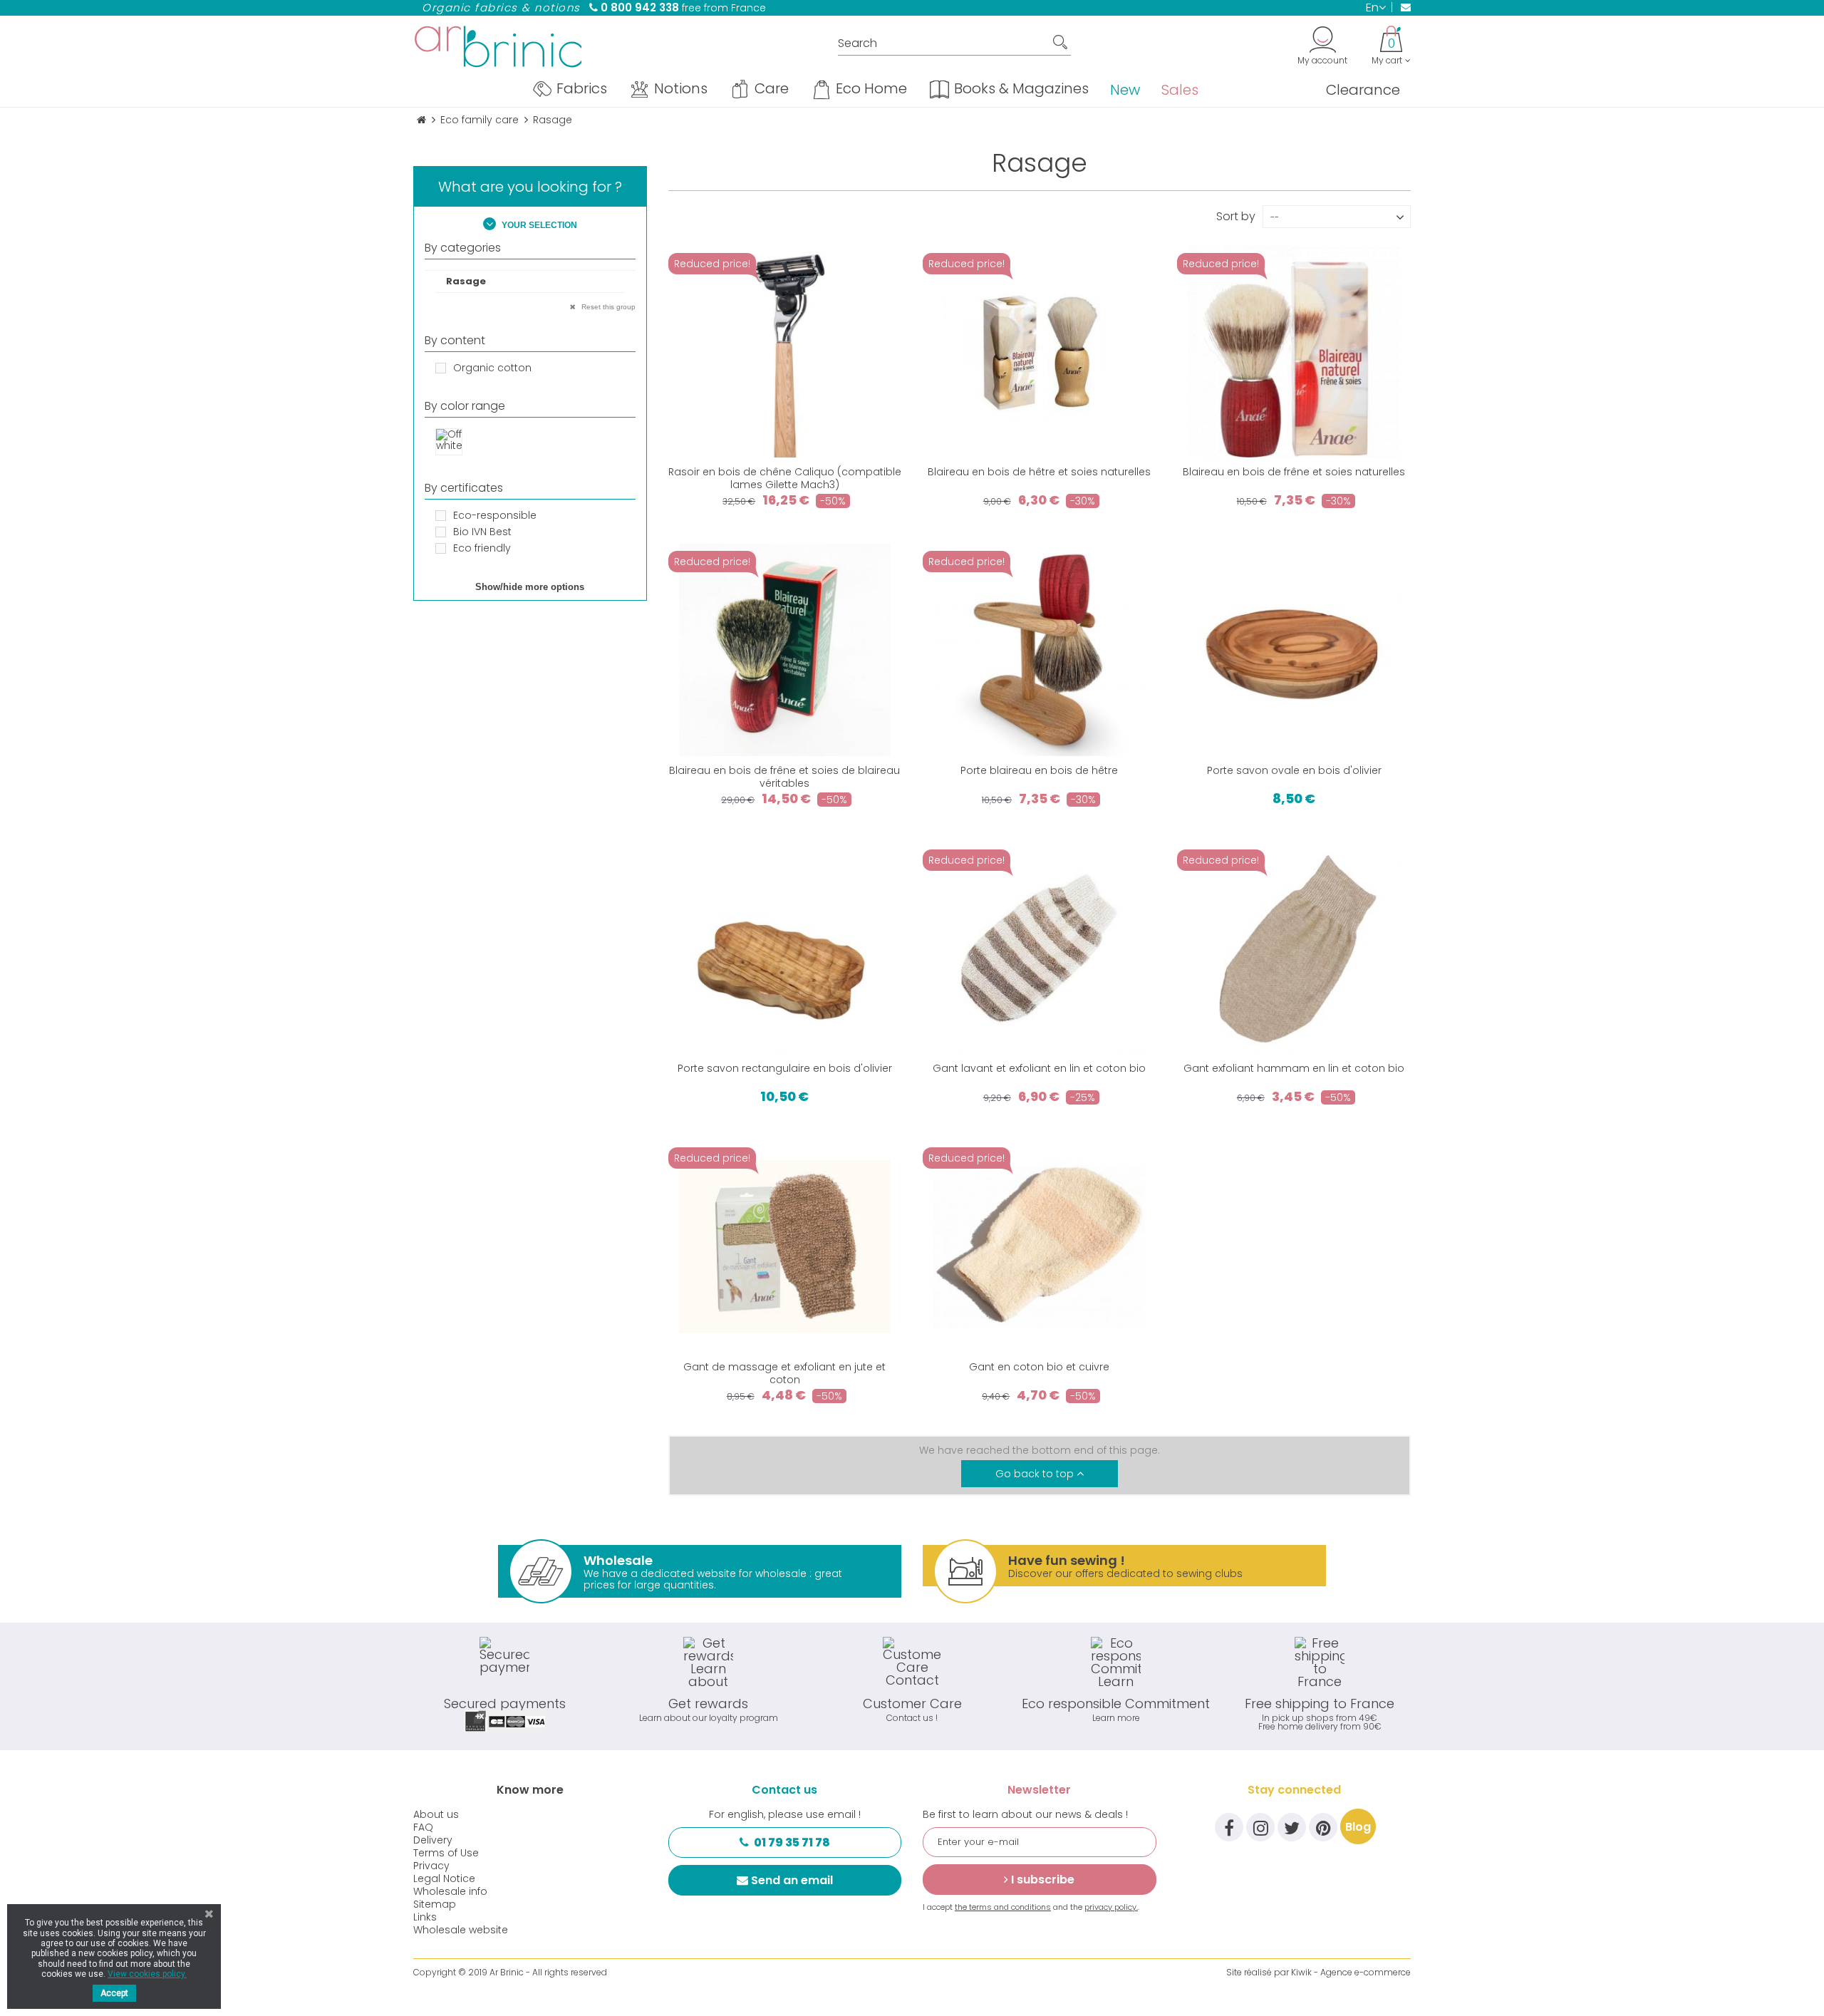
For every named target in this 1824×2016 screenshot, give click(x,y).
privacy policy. (1111, 1907)
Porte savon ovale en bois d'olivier (1294, 770)
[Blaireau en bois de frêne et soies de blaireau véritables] (785, 650)
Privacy (431, 1866)
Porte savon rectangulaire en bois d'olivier (785, 1068)
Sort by (1236, 215)
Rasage (466, 281)
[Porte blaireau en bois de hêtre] (1039, 650)
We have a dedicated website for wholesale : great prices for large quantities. (713, 1572)
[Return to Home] (421, 120)
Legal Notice (444, 1878)
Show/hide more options (530, 587)
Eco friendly (482, 548)
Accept (114, 1993)
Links (425, 1917)
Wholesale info (450, 1891)
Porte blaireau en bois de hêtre (1039, 770)
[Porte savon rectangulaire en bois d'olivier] (785, 948)
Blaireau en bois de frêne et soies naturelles (1294, 472)
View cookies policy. (147, 1974)
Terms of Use (446, 1853)
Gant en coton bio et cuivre (1039, 1367)
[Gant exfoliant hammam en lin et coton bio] (1294, 948)
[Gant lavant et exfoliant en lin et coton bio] (1039, 948)
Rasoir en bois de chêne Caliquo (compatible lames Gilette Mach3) (785, 478)
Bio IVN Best (482, 532)
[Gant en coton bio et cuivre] (1039, 1246)
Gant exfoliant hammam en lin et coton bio (1294, 1068)
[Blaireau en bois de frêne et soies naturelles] (1294, 352)
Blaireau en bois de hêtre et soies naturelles (1039, 472)
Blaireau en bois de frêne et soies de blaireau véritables (784, 777)
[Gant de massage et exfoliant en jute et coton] (785, 1246)
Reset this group (607, 307)
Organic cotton (492, 368)
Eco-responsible (495, 515)
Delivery (433, 1840)
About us (436, 1814)
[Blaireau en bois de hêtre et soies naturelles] (1039, 352)
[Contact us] (1401, 7)
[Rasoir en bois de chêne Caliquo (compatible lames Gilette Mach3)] (785, 352)
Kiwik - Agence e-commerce (1351, 1972)
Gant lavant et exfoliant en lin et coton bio (1039, 1068)
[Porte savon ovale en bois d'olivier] (1294, 650)
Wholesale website (461, 1930)
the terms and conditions (1003, 1907)
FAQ (423, 1827)
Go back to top (1036, 1474)
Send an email (792, 1880)
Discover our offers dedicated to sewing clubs (1125, 1566)
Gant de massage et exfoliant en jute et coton (784, 1373)
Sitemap (435, 1904)
